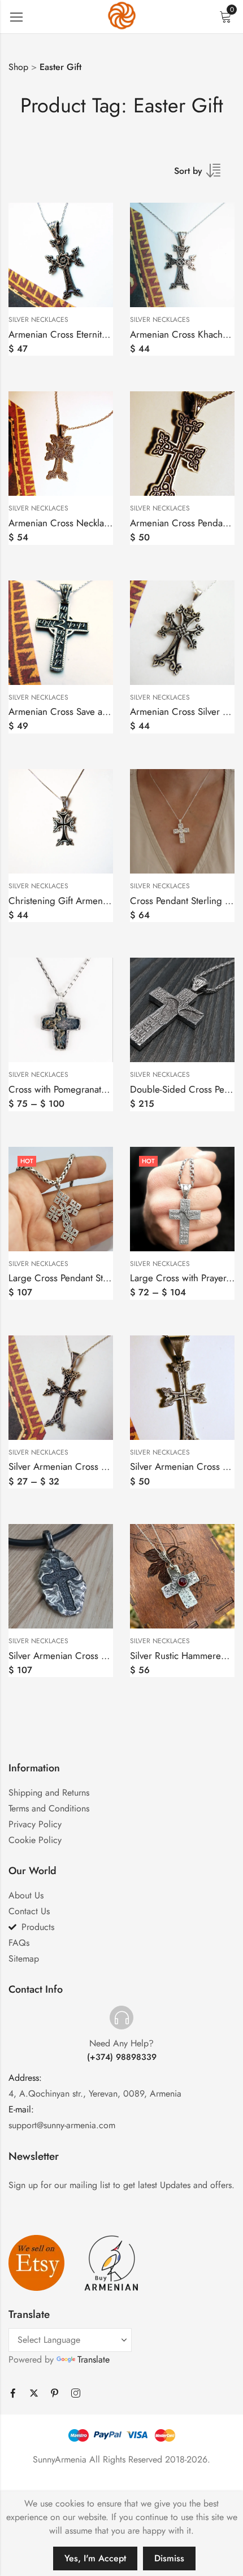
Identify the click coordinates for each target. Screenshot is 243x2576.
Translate (94, 2359)
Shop (18, 67)
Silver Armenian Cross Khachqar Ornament (96, 1466)
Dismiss (169, 2558)
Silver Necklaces (38, 320)
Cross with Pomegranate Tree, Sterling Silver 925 (108, 1089)
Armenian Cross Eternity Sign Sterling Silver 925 (107, 334)
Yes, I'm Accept (95, 2558)
